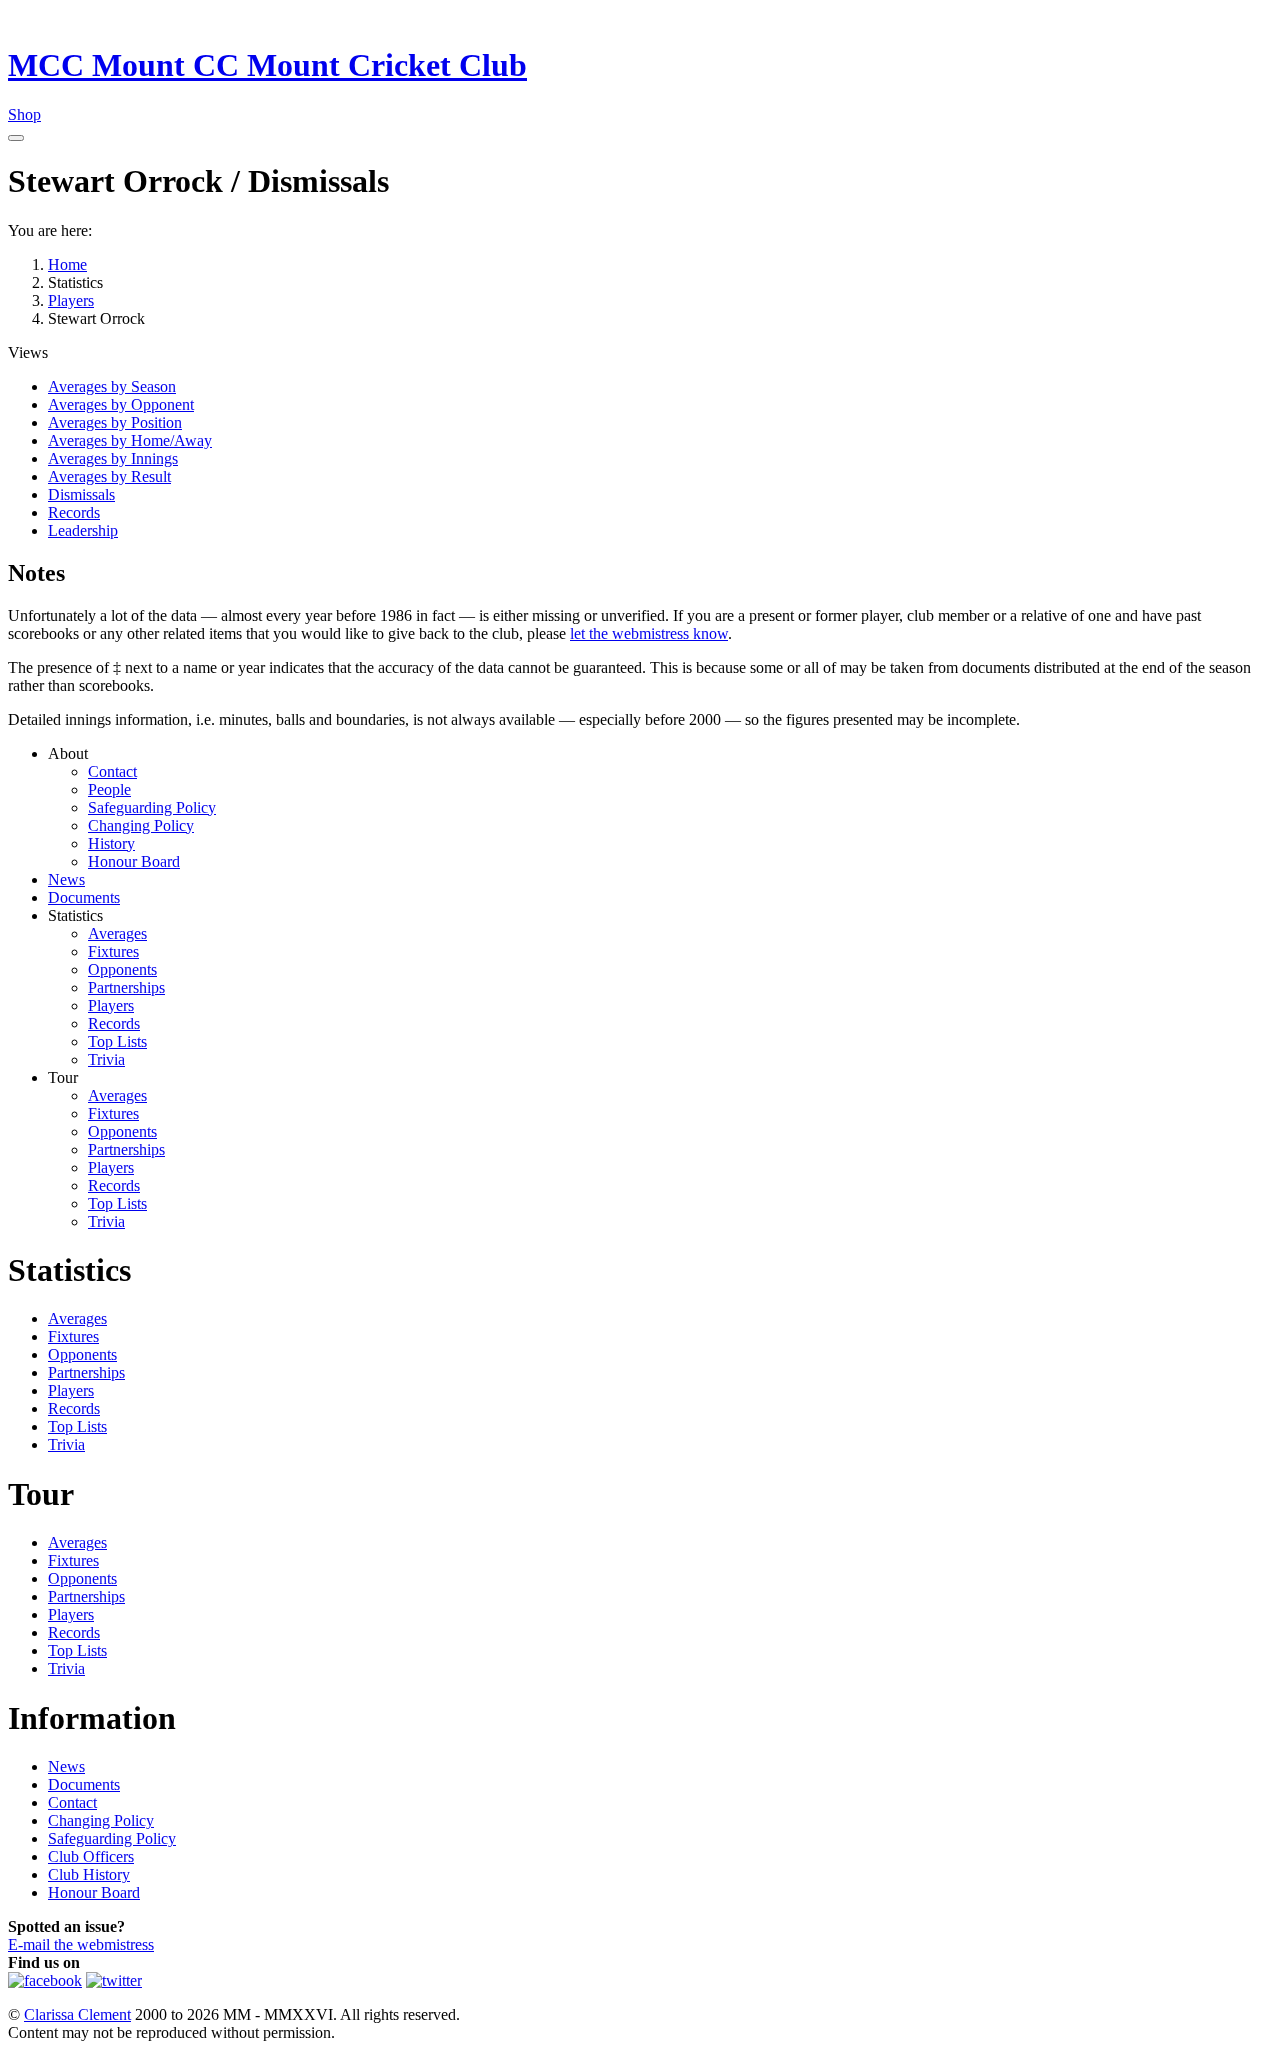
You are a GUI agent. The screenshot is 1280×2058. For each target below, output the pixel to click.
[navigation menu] (16, 138)
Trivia (106, 1059)
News (66, 879)
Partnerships (126, 987)
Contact (112, 771)
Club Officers (91, 1856)
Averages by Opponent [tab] (121, 404)
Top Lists (117, 1041)
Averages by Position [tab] (115, 422)
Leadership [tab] (83, 530)
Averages (117, 933)
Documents (84, 897)
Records (114, 1023)
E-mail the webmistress (81, 1944)
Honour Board (134, 861)
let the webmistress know (649, 633)
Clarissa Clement (77, 2014)
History (111, 843)
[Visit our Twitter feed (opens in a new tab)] (114, 1980)
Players (111, 1005)
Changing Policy (141, 825)
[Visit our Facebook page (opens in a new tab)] (45, 1980)
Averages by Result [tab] (109, 476)
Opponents (122, 969)
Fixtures (113, 951)
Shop (24, 114)
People (109, 789)
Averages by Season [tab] (112, 386)
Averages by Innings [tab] (113, 458)
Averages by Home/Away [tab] (130, 440)
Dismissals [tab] (81, 494)
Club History (89, 1874)
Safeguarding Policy (152, 807)
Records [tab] (74, 512)
